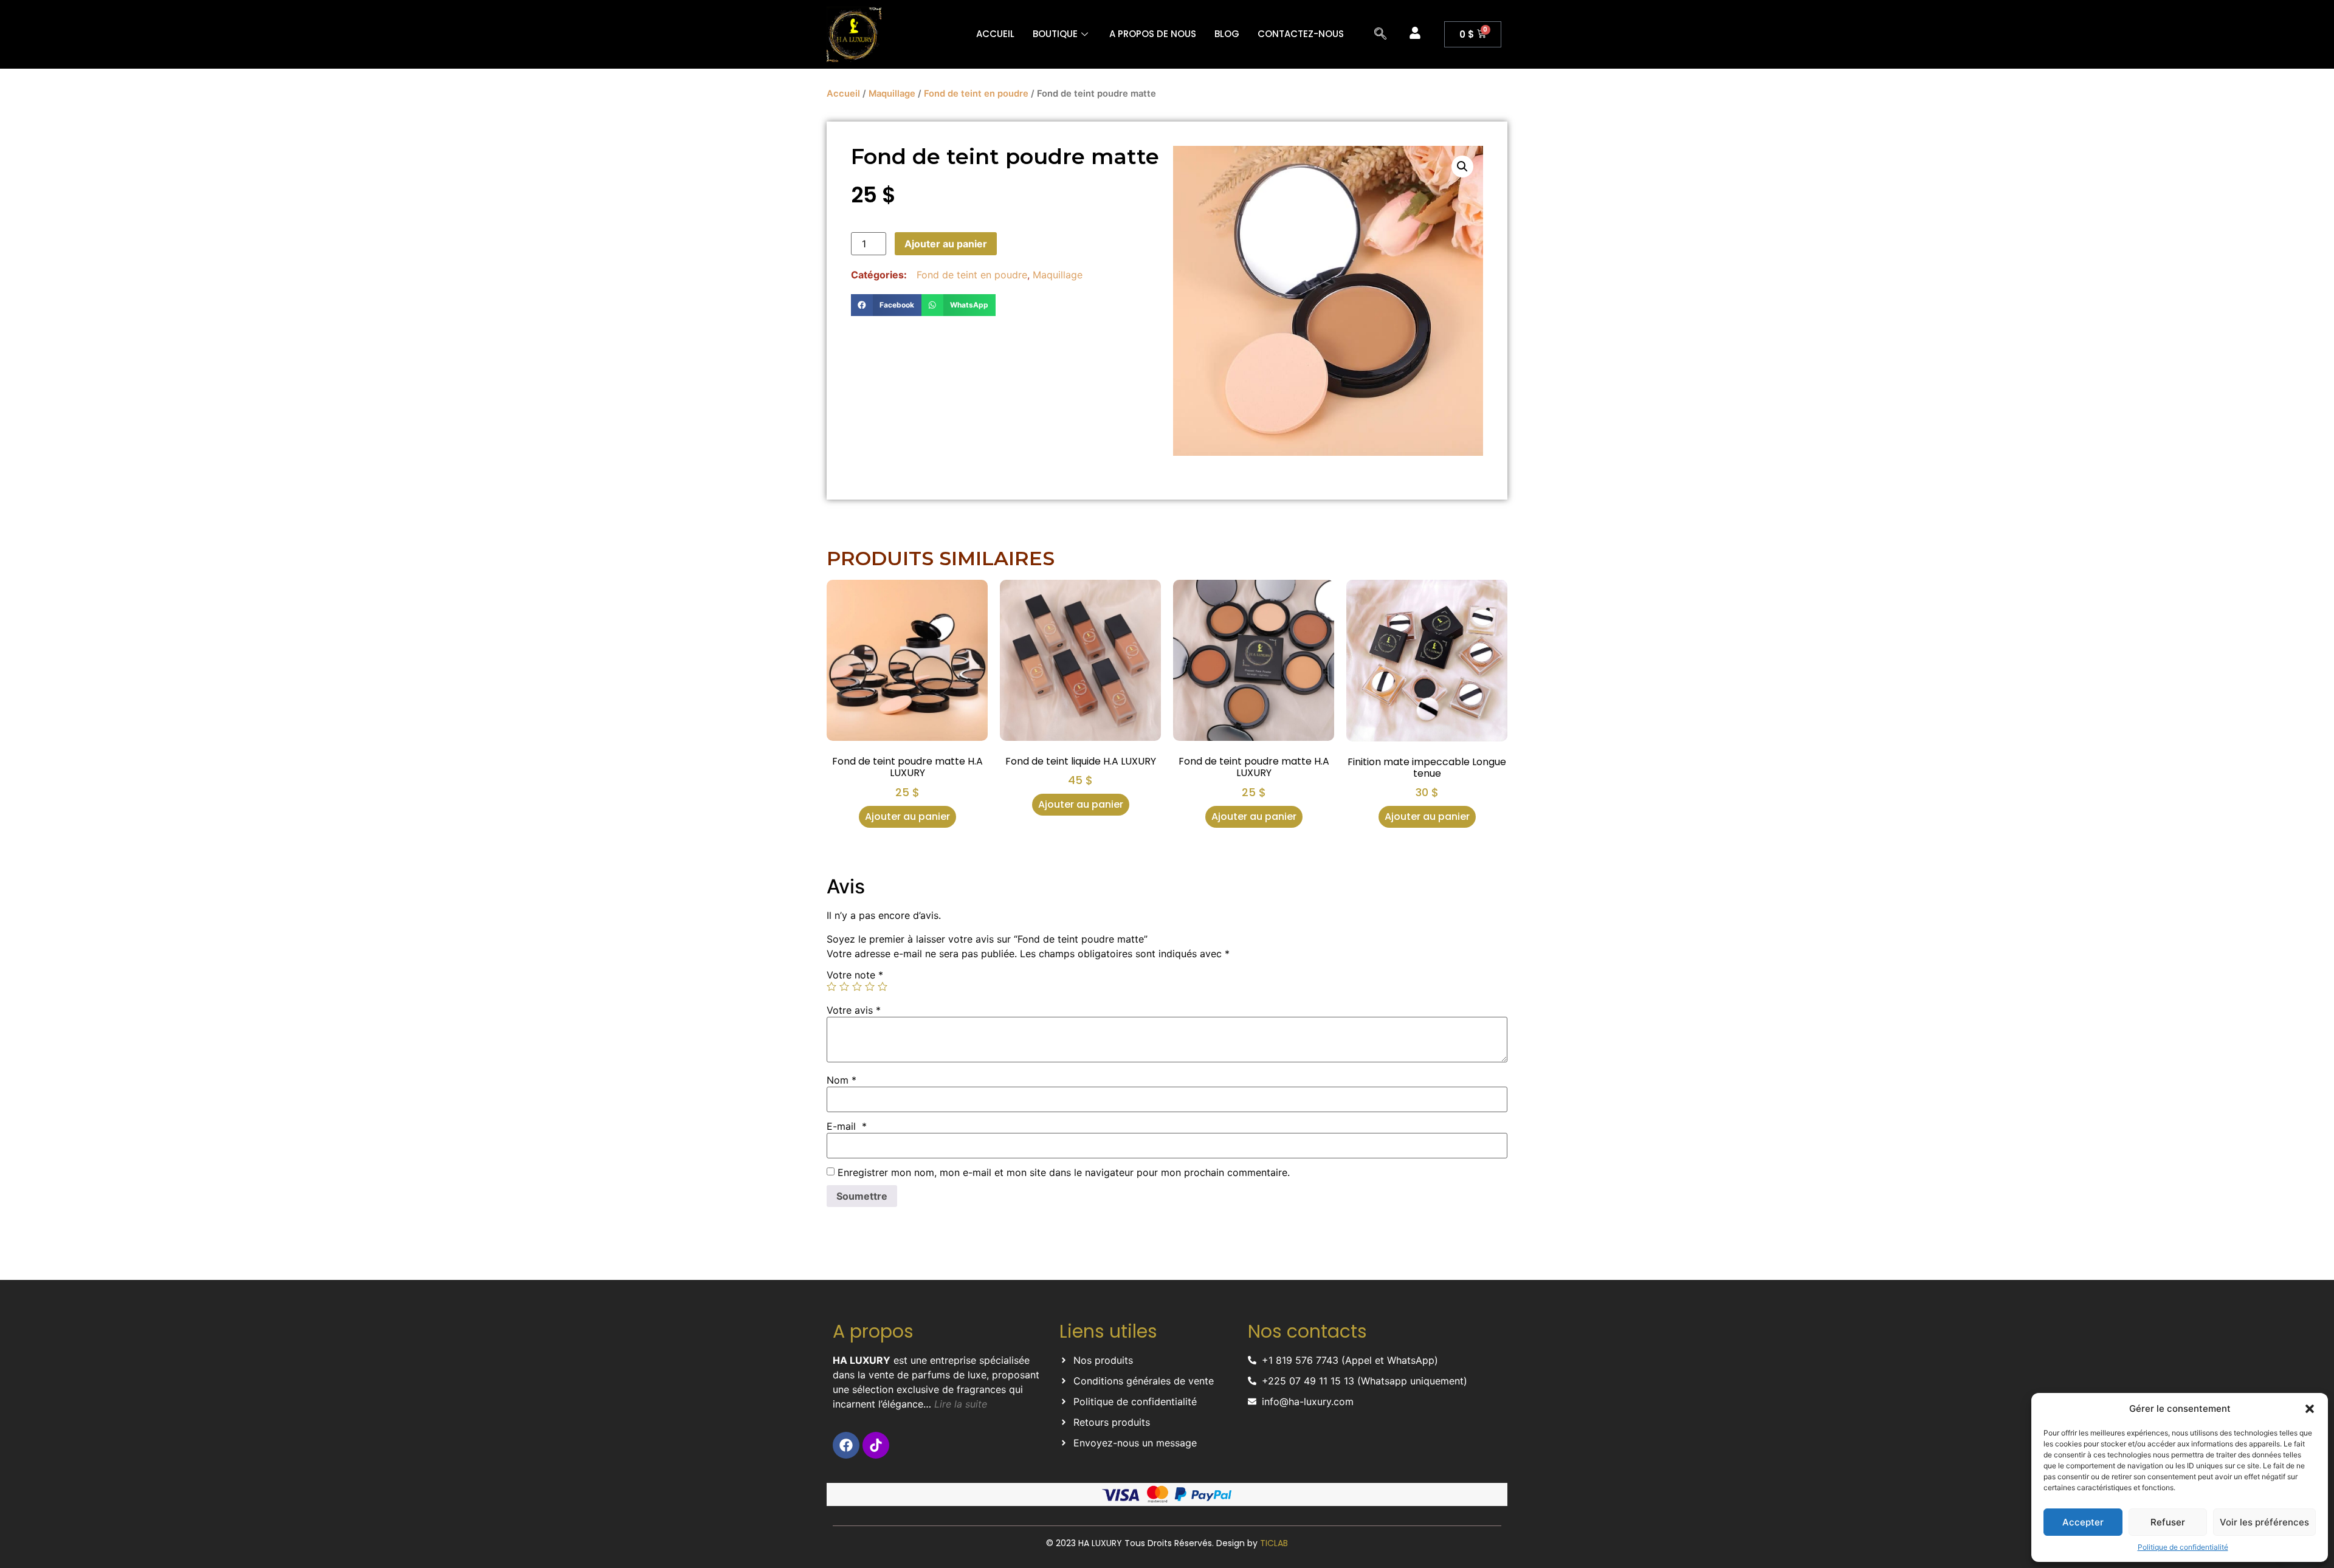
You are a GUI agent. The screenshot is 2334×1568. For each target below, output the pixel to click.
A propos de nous (1153, 34)
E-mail (847, 1126)
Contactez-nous (1301, 34)
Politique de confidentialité (2183, 1547)
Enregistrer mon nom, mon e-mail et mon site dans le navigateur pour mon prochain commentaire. (1064, 1172)
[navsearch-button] (1380, 35)
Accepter (2083, 1522)
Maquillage (892, 94)
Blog (1227, 34)
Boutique (1055, 34)
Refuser (2168, 1522)
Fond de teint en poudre (976, 94)
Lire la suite (959, 1404)
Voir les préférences (2264, 1522)
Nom (842, 1080)
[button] (2310, 1409)
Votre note (855, 975)
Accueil (995, 34)
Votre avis (854, 1010)
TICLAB (1274, 1543)
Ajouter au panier (946, 244)
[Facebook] (846, 1445)
